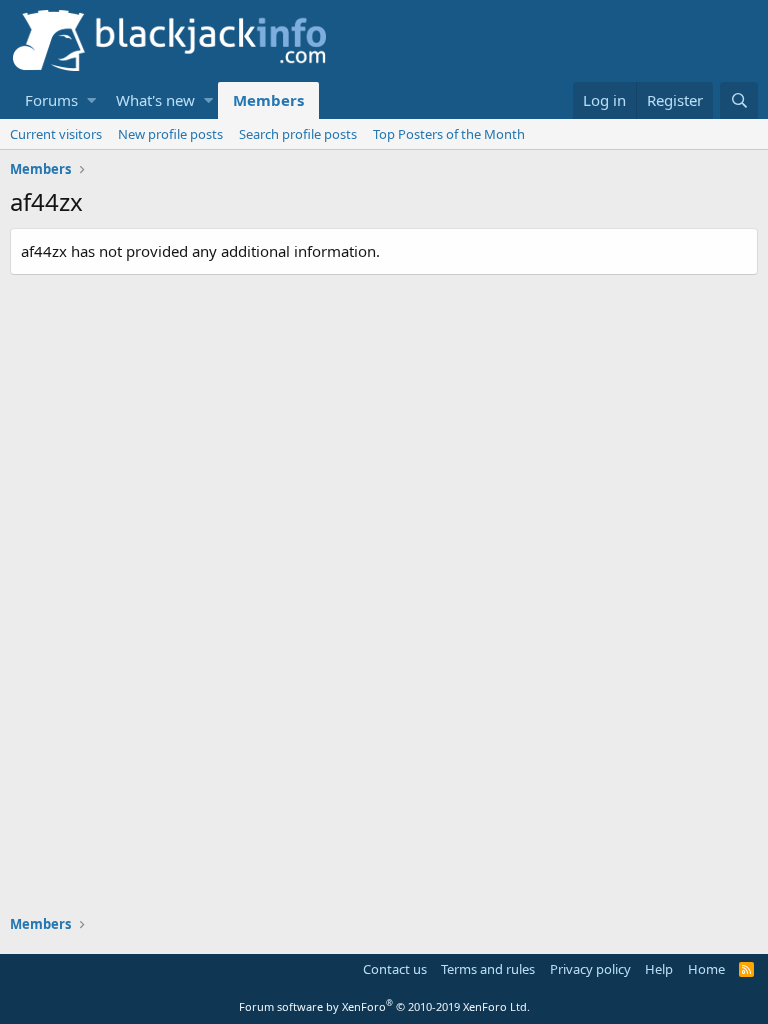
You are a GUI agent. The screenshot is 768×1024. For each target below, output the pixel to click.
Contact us (395, 969)
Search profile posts (298, 134)
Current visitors (56, 134)
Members (268, 100)
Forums (51, 100)
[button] (91, 100)
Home (706, 969)
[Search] (739, 100)
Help (659, 969)
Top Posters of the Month (449, 134)
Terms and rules (488, 969)
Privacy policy (590, 969)
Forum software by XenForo (384, 1006)
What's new (155, 100)
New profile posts (170, 134)
